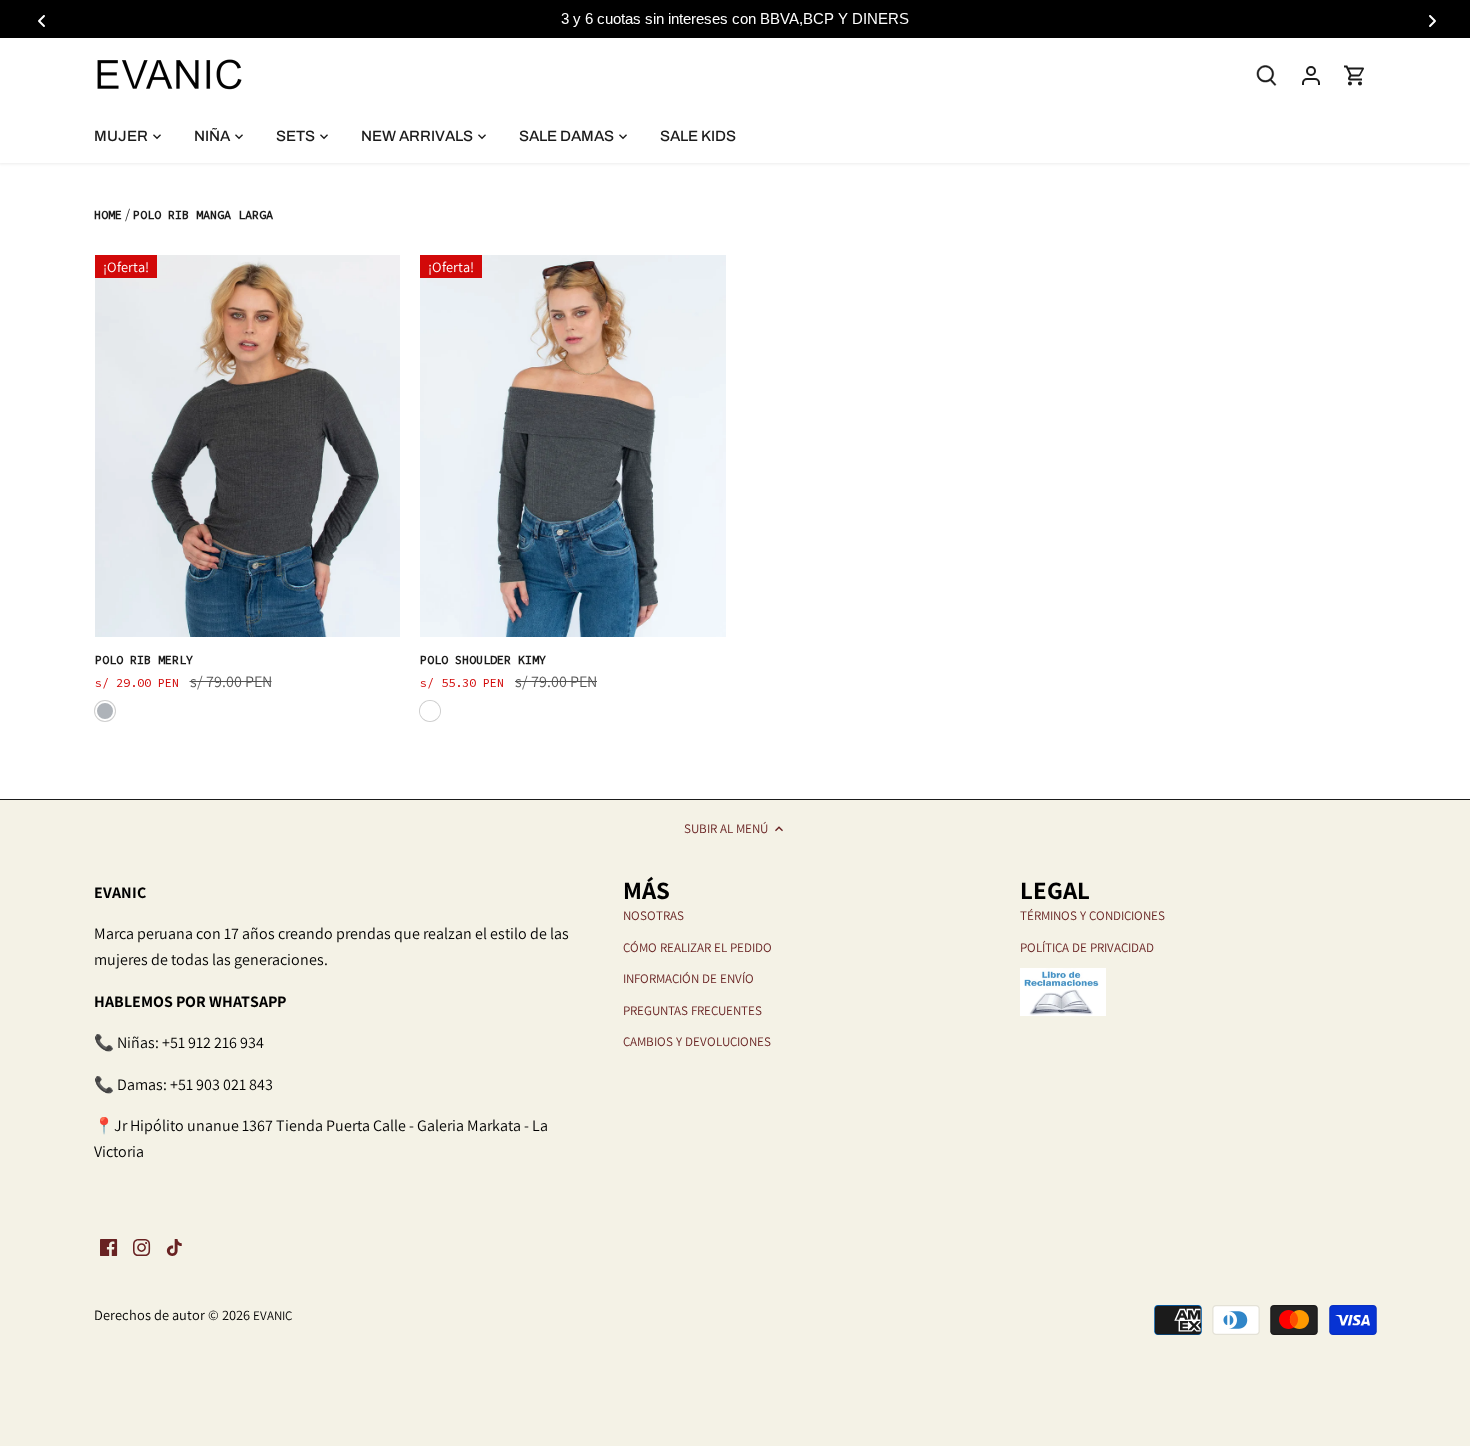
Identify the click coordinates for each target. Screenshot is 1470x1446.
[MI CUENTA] (1311, 74)
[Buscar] (1267, 73)
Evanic (272, 1315)
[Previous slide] (40, 19)
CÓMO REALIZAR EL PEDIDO (697, 947)
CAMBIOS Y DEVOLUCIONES (697, 1041)
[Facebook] (108, 1246)
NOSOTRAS (653, 915)
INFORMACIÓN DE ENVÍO (688, 978)
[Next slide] (1429, 19)
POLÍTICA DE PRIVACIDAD (1087, 947)
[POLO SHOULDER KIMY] (573, 446)
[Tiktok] (174, 1246)
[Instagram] (141, 1246)
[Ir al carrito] (1355, 74)
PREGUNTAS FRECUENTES (692, 1010)
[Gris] (105, 711)
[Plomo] (430, 711)
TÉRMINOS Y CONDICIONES (1092, 915)
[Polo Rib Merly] (248, 446)
